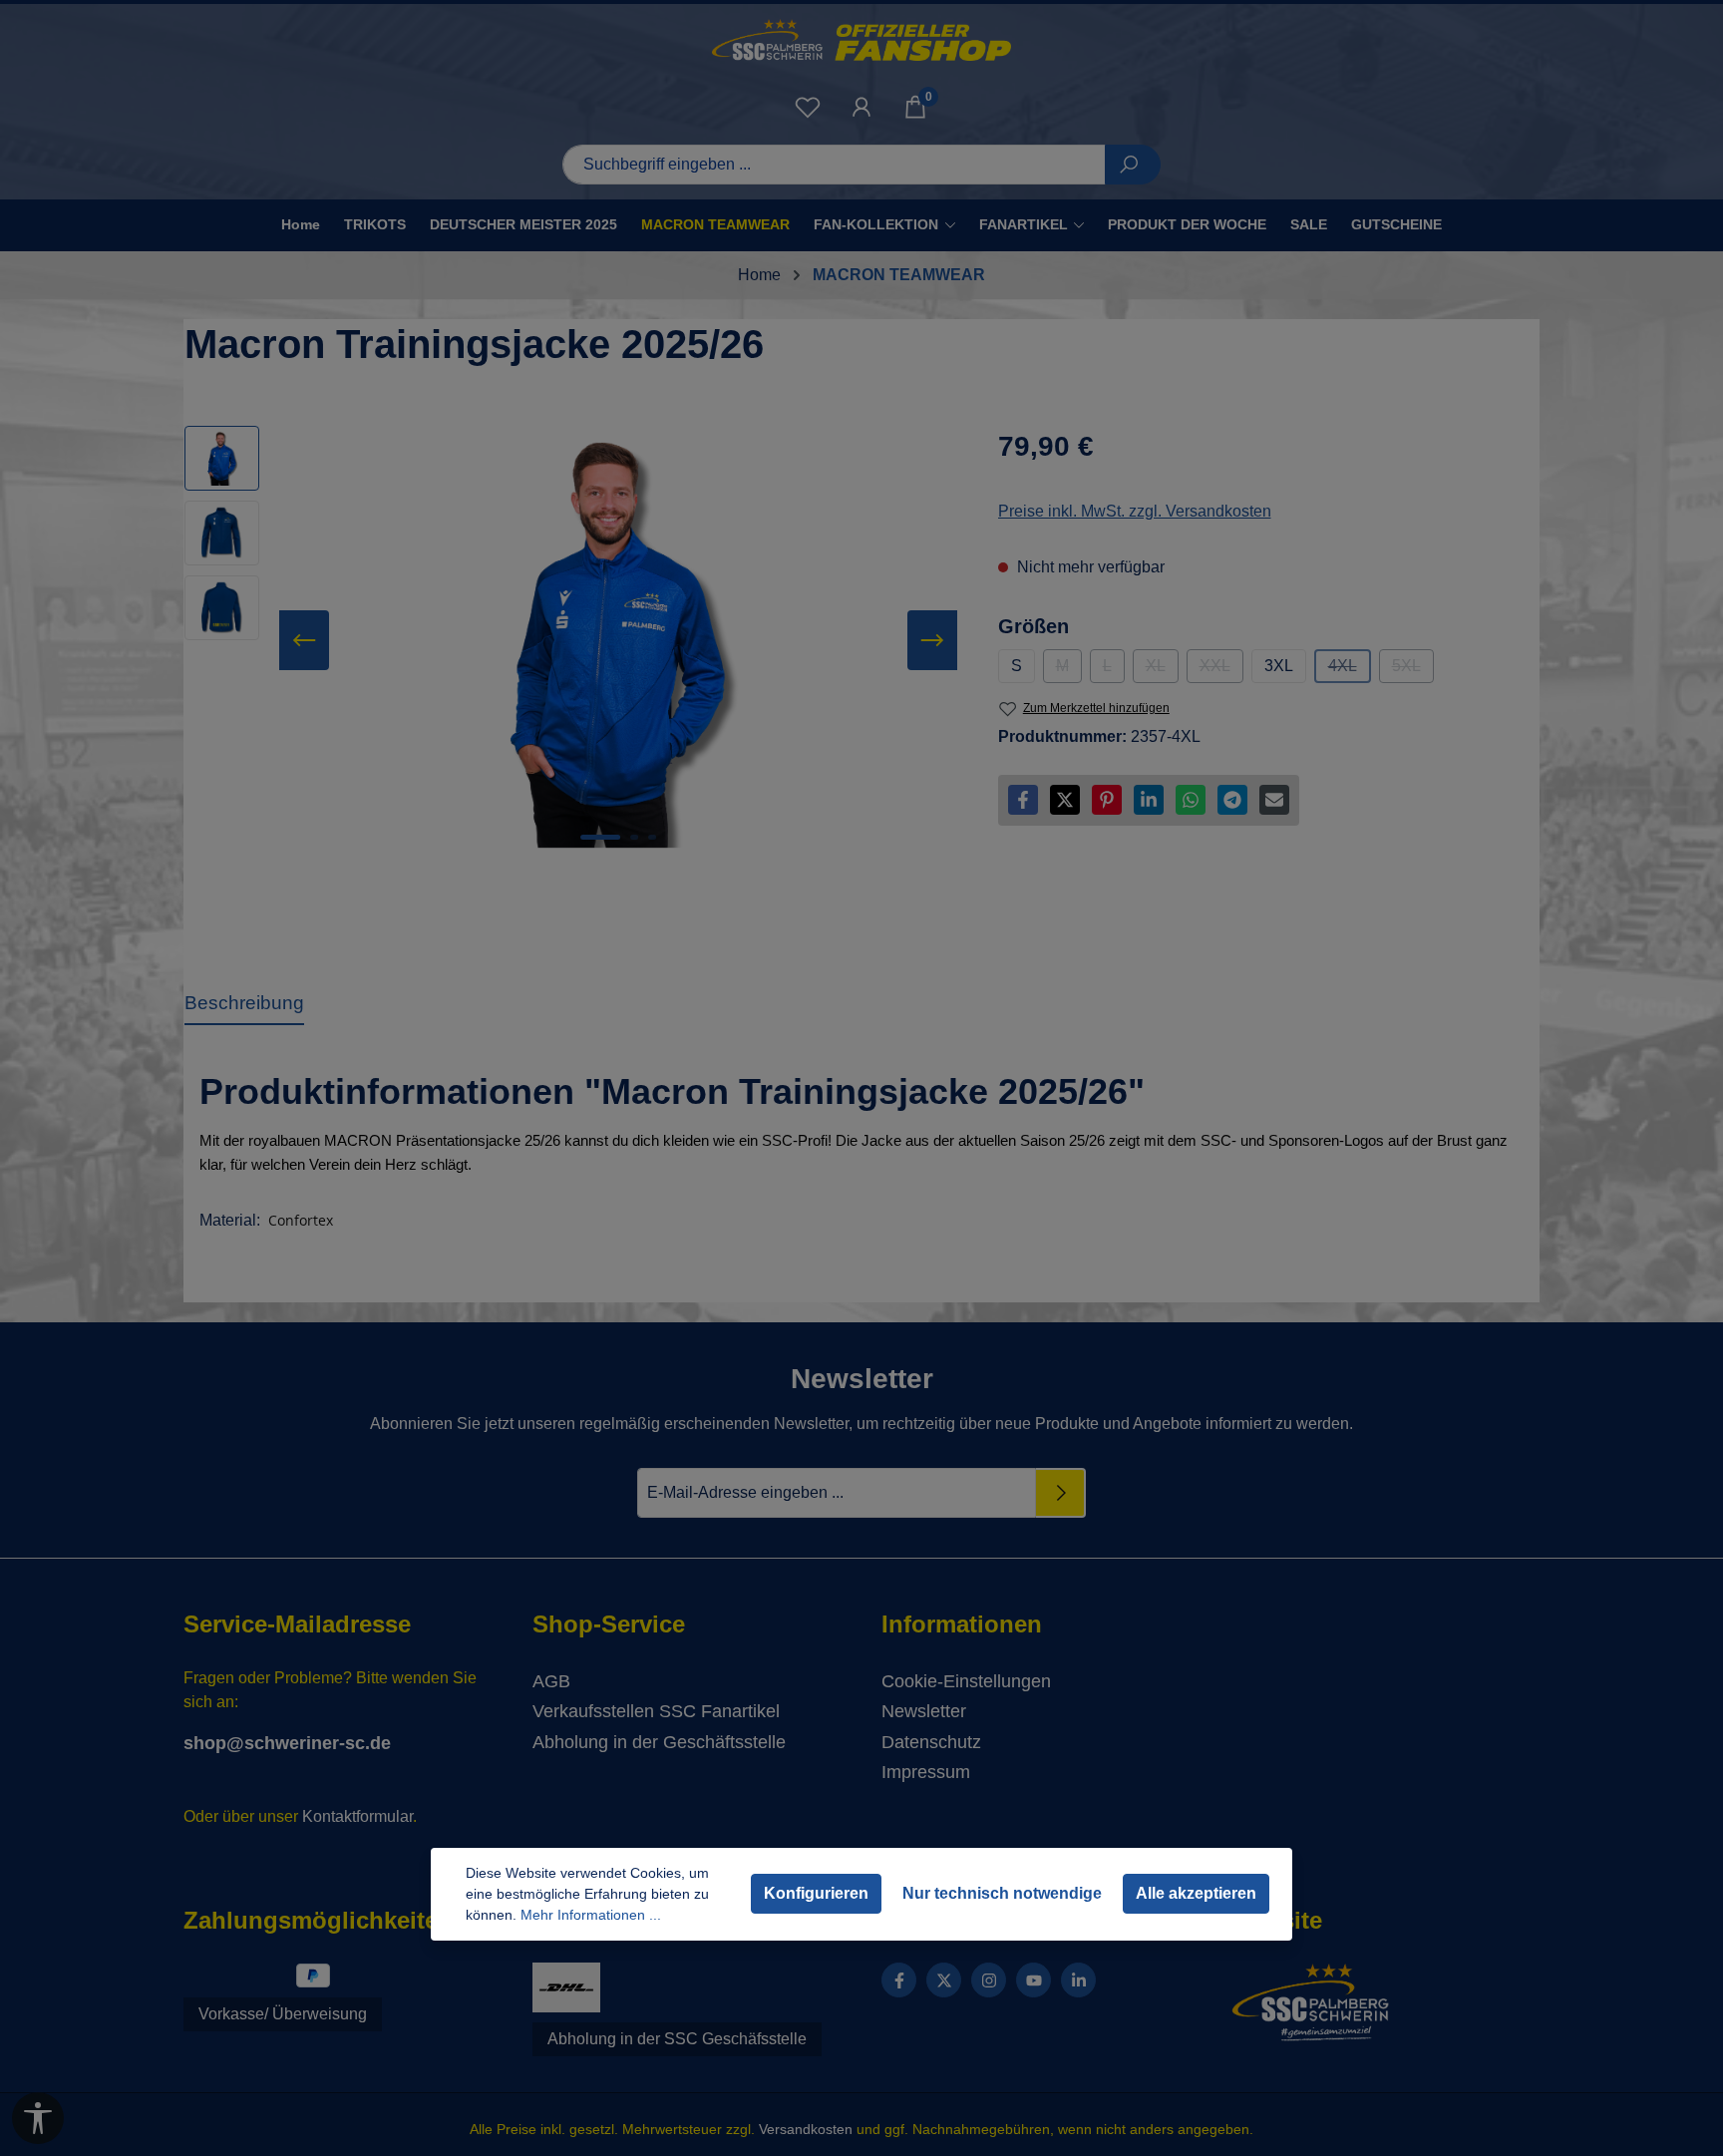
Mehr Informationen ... (591, 1915)
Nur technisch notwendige (1002, 1893)
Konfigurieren (816, 1893)
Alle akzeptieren (1196, 1893)
